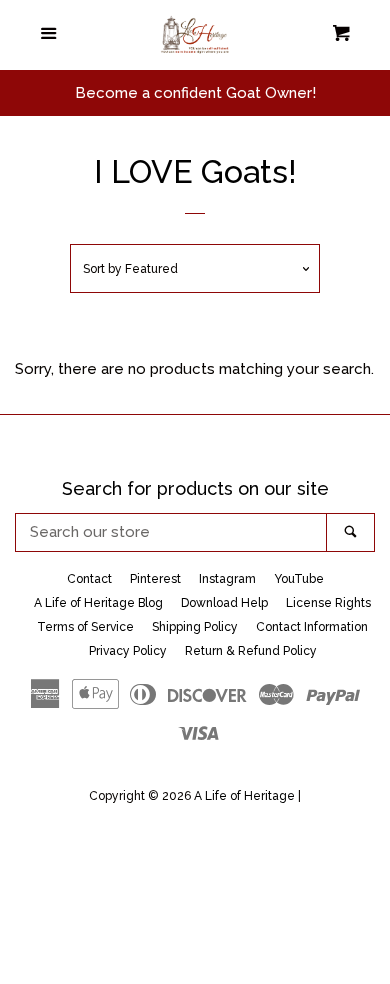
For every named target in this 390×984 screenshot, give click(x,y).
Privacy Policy (128, 651)
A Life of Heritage (244, 796)
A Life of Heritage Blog (98, 603)
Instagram (227, 579)
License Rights (328, 603)
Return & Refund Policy (251, 651)
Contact (89, 579)
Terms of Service (85, 627)
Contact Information (312, 627)
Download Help (224, 603)
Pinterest (155, 579)
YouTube (299, 579)
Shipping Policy (195, 627)
